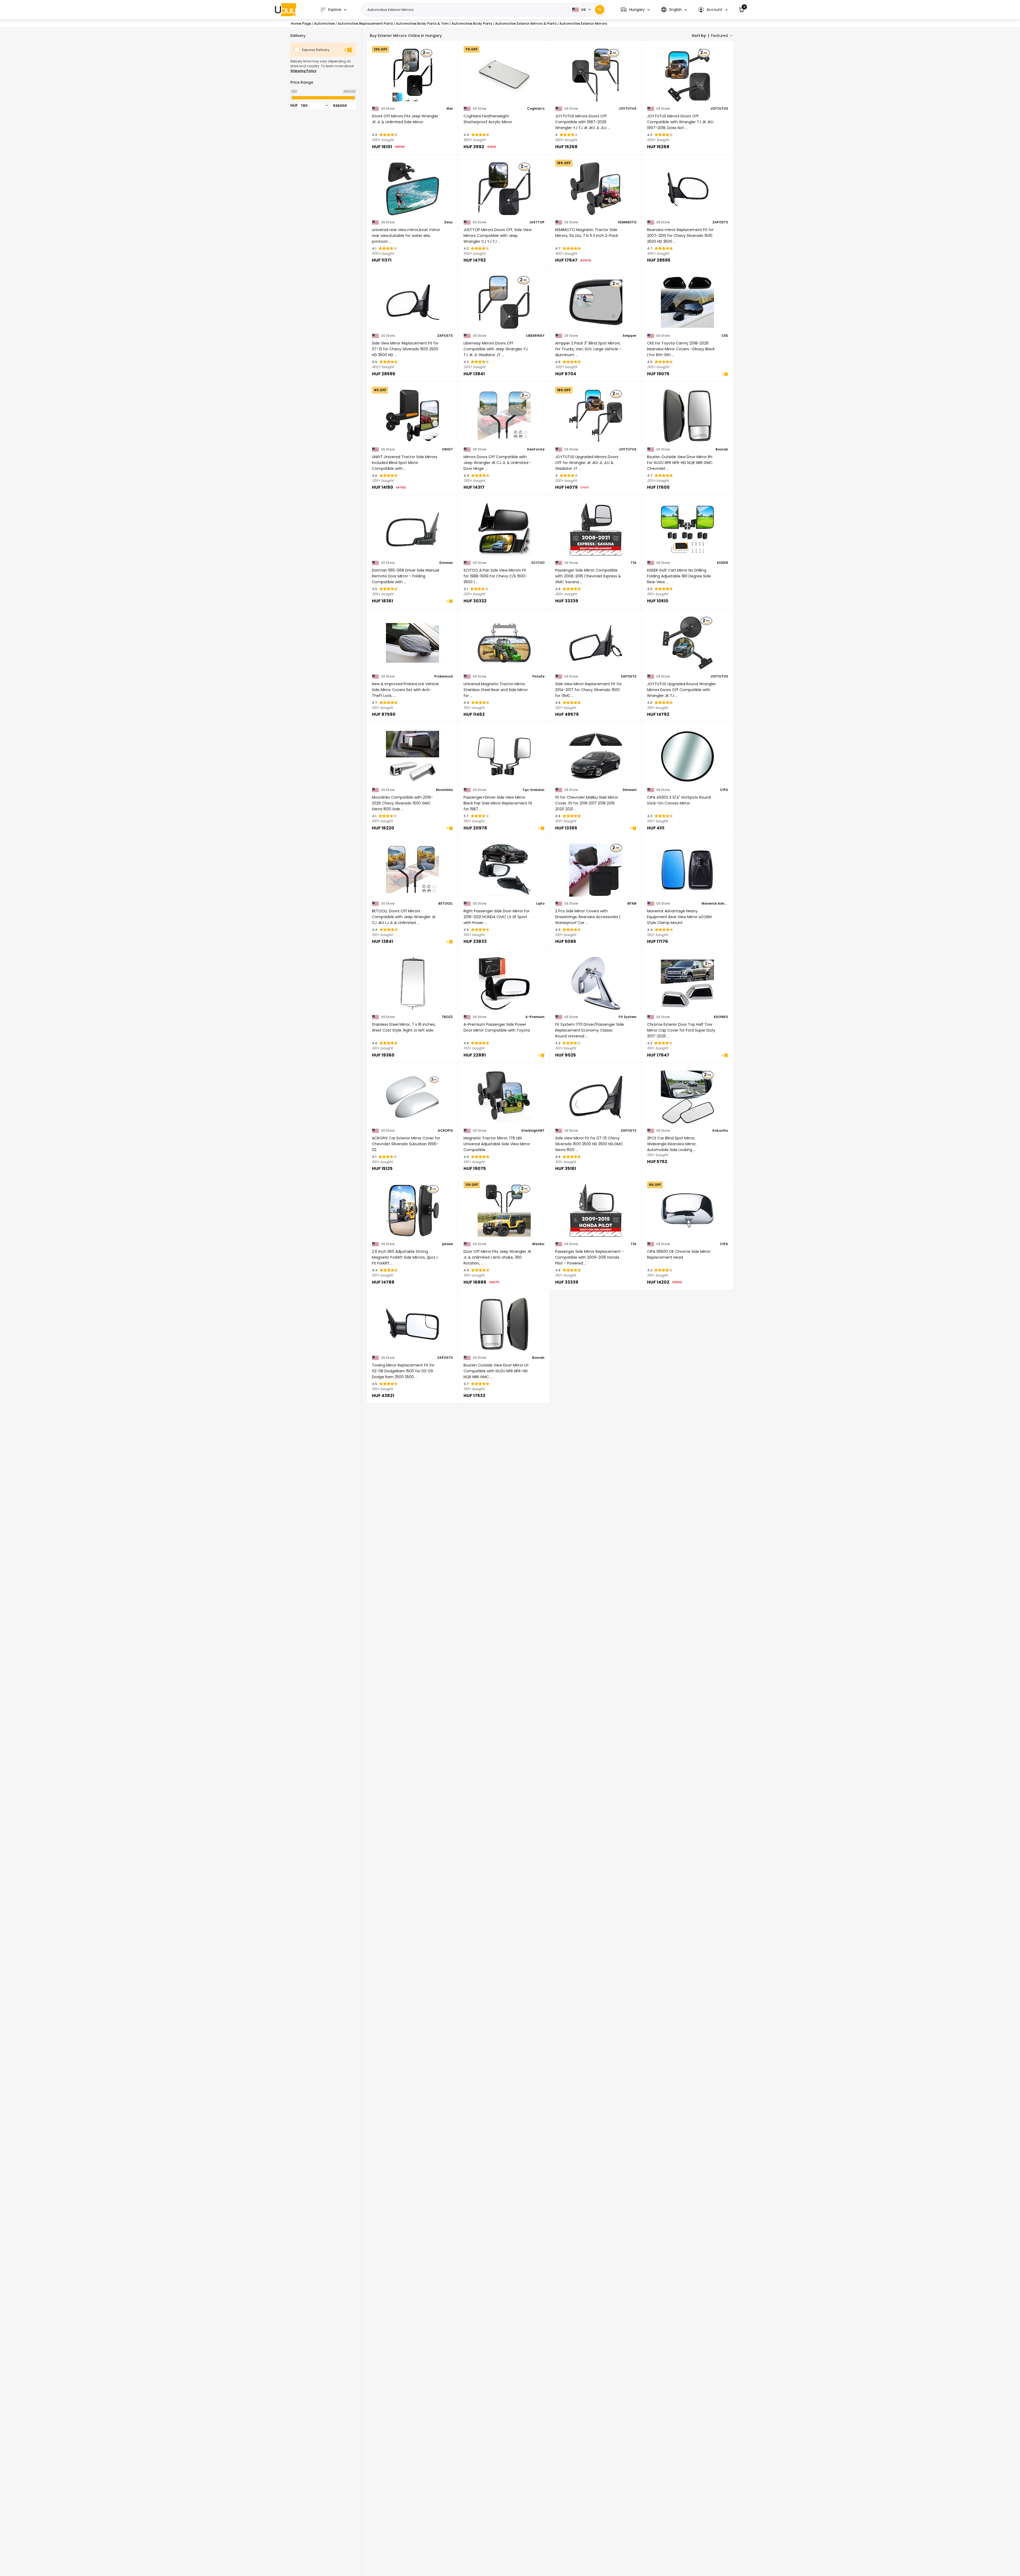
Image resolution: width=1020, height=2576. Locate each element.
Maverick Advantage (715, 904)
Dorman (446, 563)
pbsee (447, 1244)
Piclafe (538, 676)
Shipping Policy (303, 71)
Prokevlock (444, 676)
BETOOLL (446, 904)
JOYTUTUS (628, 109)
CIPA (724, 790)
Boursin (722, 449)
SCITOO (538, 563)
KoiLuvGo (720, 1131)
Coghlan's (536, 109)
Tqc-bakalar (533, 790)
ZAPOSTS (720, 222)
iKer (450, 109)
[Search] (600, 10)
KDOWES (721, 1017)
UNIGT (447, 449)
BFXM (632, 904)
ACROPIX (445, 1131)
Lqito (540, 904)
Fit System (628, 1017)
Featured (719, 36)
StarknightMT (533, 1131)
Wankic (538, 1244)
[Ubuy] (286, 10)
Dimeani (630, 790)
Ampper (630, 336)
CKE (725, 336)
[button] (635, 10)
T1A (634, 563)
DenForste (536, 449)
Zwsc (449, 222)
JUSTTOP (537, 222)
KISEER (722, 563)
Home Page (301, 24)
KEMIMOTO (627, 222)
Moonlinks (444, 790)
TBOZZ (447, 1017)
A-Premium (535, 1017)
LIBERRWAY (535, 336)
